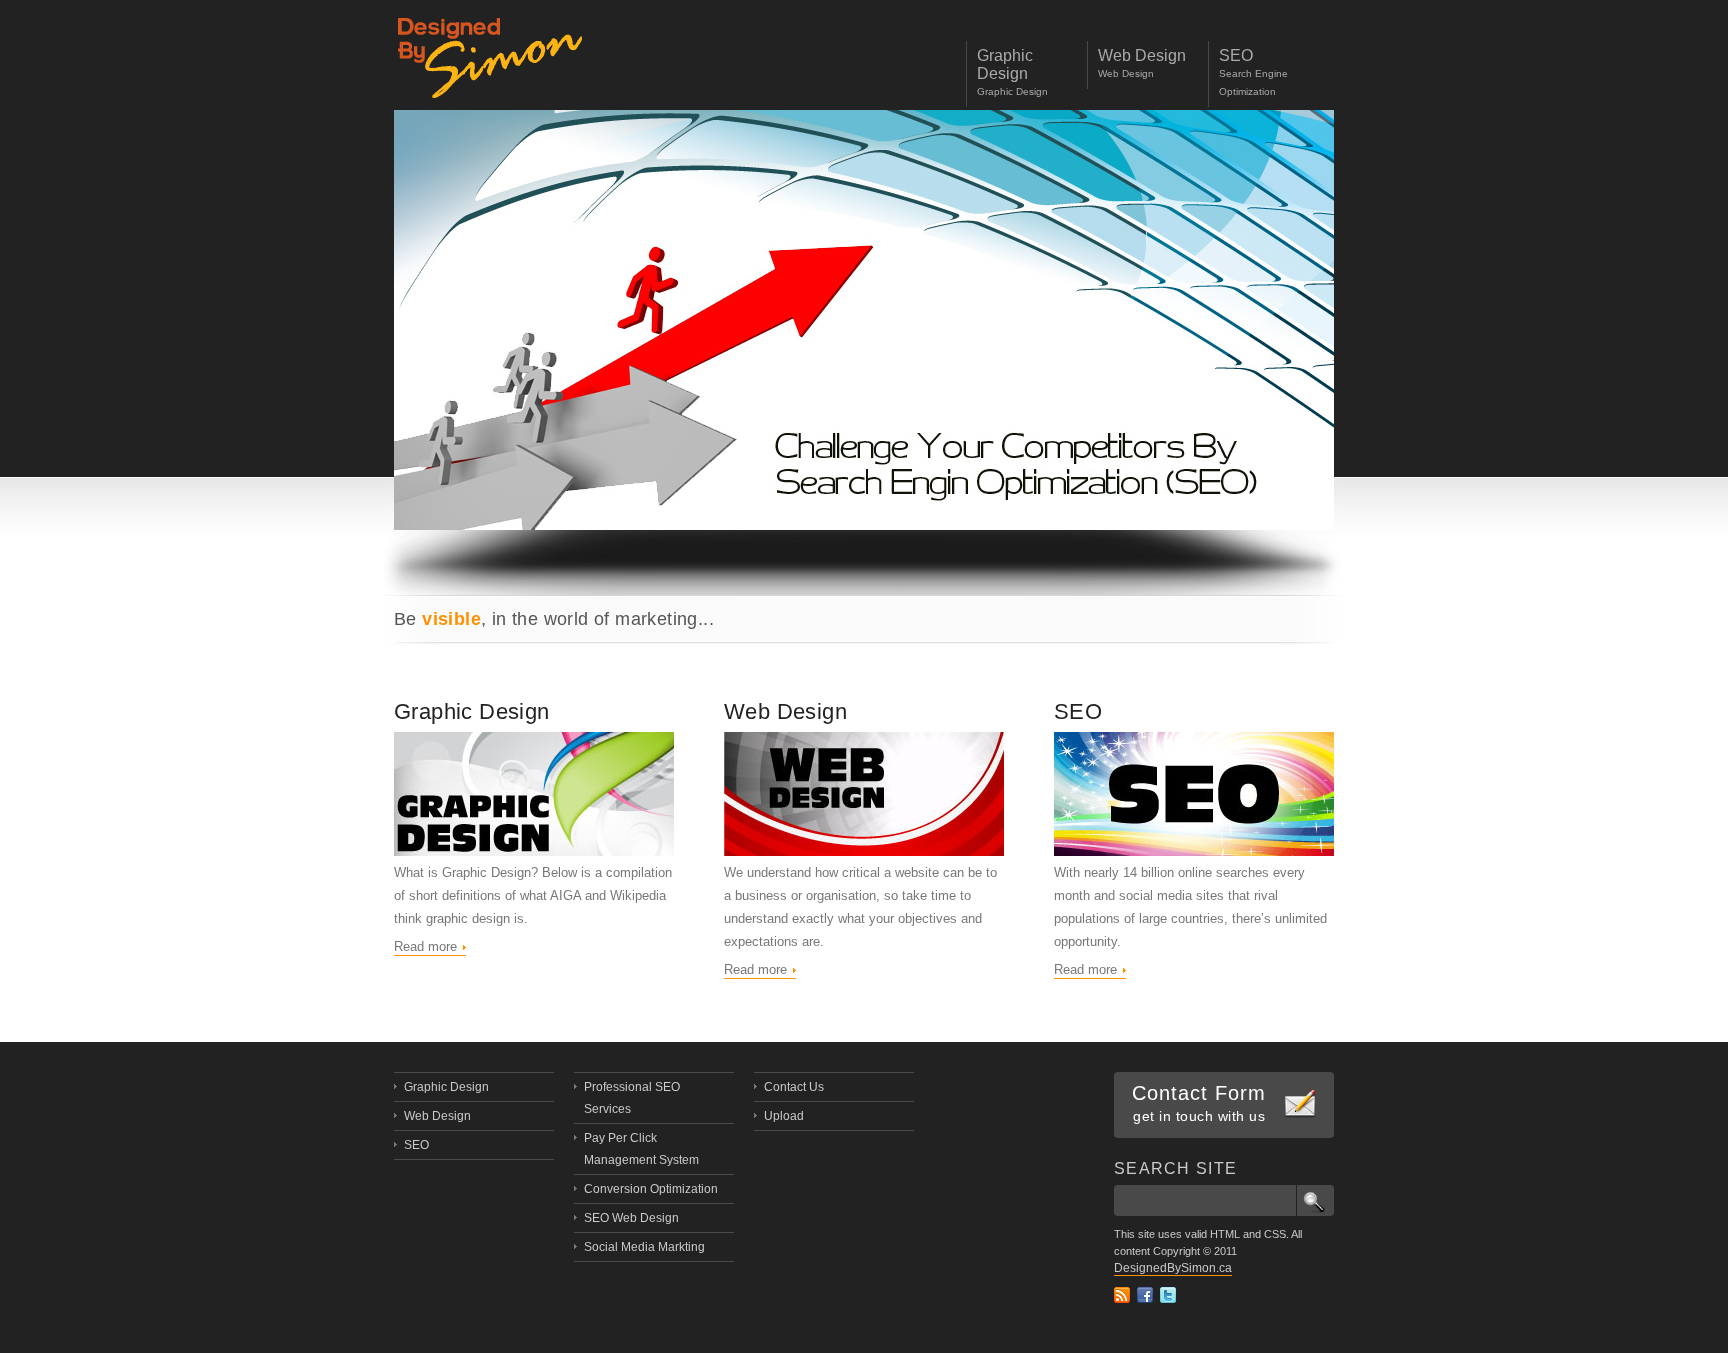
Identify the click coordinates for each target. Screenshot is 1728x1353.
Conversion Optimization (651, 1189)
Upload (784, 1116)
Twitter (1168, 1295)
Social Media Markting (644, 1247)
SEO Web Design (631, 1218)
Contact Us (794, 1087)
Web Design (785, 711)
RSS (1122, 1295)
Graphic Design (472, 711)
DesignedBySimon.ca (1173, 1268)
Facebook (1145, 1295)
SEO (1078, 711)
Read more (425, 946)
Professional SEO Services (632, 1098)
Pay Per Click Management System (641, 1149)
